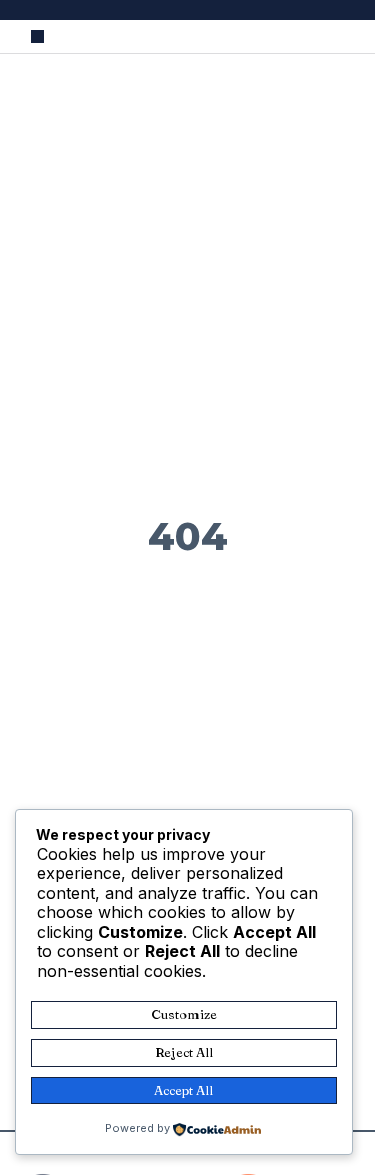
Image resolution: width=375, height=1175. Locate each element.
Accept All (183, 1090)
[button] (37, 36)
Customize (184, 1014)
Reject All (184, 1052)
